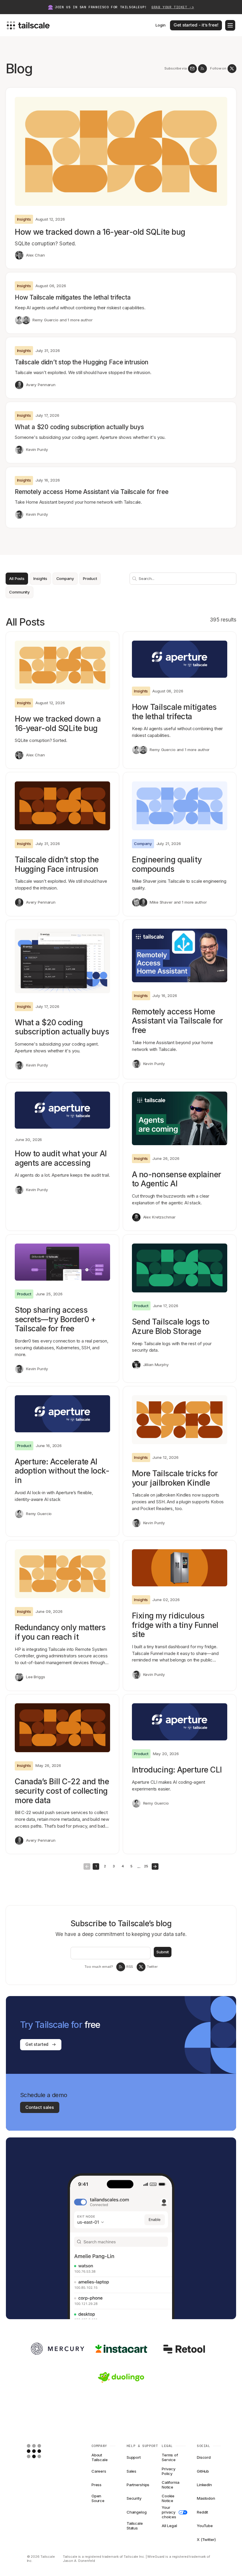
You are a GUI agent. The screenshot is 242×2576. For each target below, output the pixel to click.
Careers (99, 2471)
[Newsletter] (192, 69)
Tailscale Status (135, 2526)
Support (134, 2457)
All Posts (17, 578)
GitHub (203, 2471)
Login (160, 25)
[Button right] (155, 1867)
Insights (40, 578)
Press (97, 2485)
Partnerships (138, 2485)
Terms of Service (170, 2458)
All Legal (169, 2526)
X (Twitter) (206, 2539)
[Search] (133, 578)
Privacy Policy (169, 2471)
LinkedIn (204, 2485)
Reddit (202, 2512)
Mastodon (206, 2498)
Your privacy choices (169, 2512)
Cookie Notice (168, 2499)
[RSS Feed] (202, 69)
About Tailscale (100, 2458)
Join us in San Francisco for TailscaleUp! (124, 7)
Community (19, 592)
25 (146, 1866)
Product (90, 578)
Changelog (137, 2512)
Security (134, 2498)
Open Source (98, 2499)
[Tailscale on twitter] (232, 69)
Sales (131, 2471)
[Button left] (87, 1867)
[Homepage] (43, 2451)
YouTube (205, 2526)
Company (65, 578)
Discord (204, 2457)
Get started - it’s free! (196, 25)
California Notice (171, 2485)
